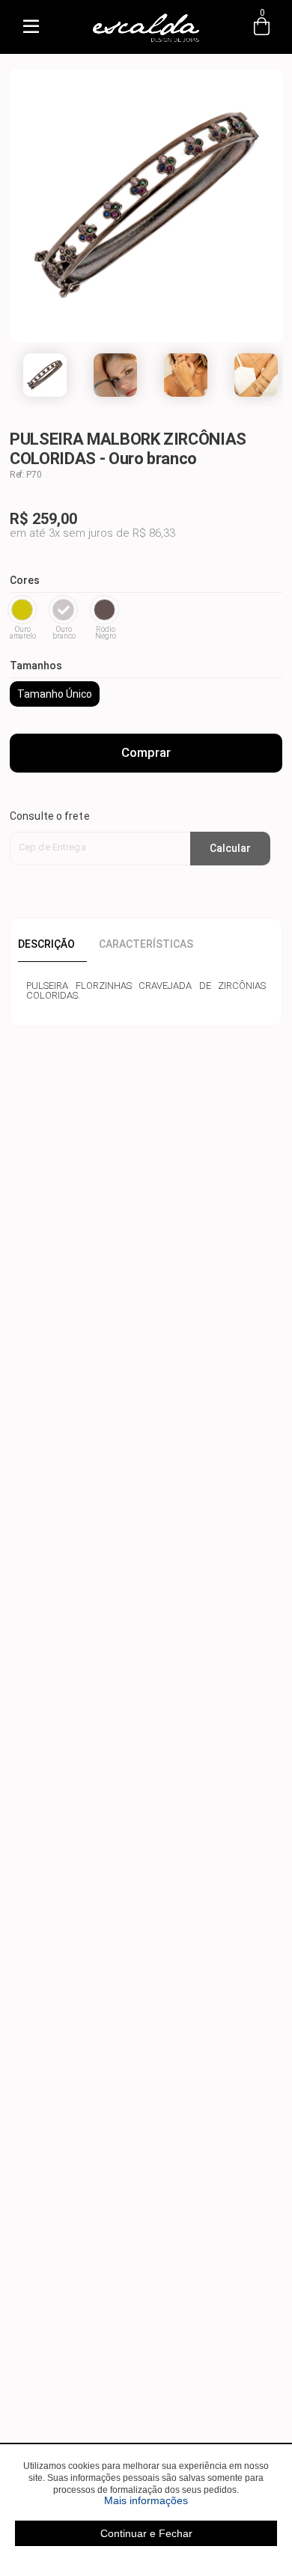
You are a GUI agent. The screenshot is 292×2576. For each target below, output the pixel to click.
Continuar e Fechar (146, 2533)
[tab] (52, 944)
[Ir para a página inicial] (146, 42)
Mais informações (191, 2500)
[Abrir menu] (31, 27)
